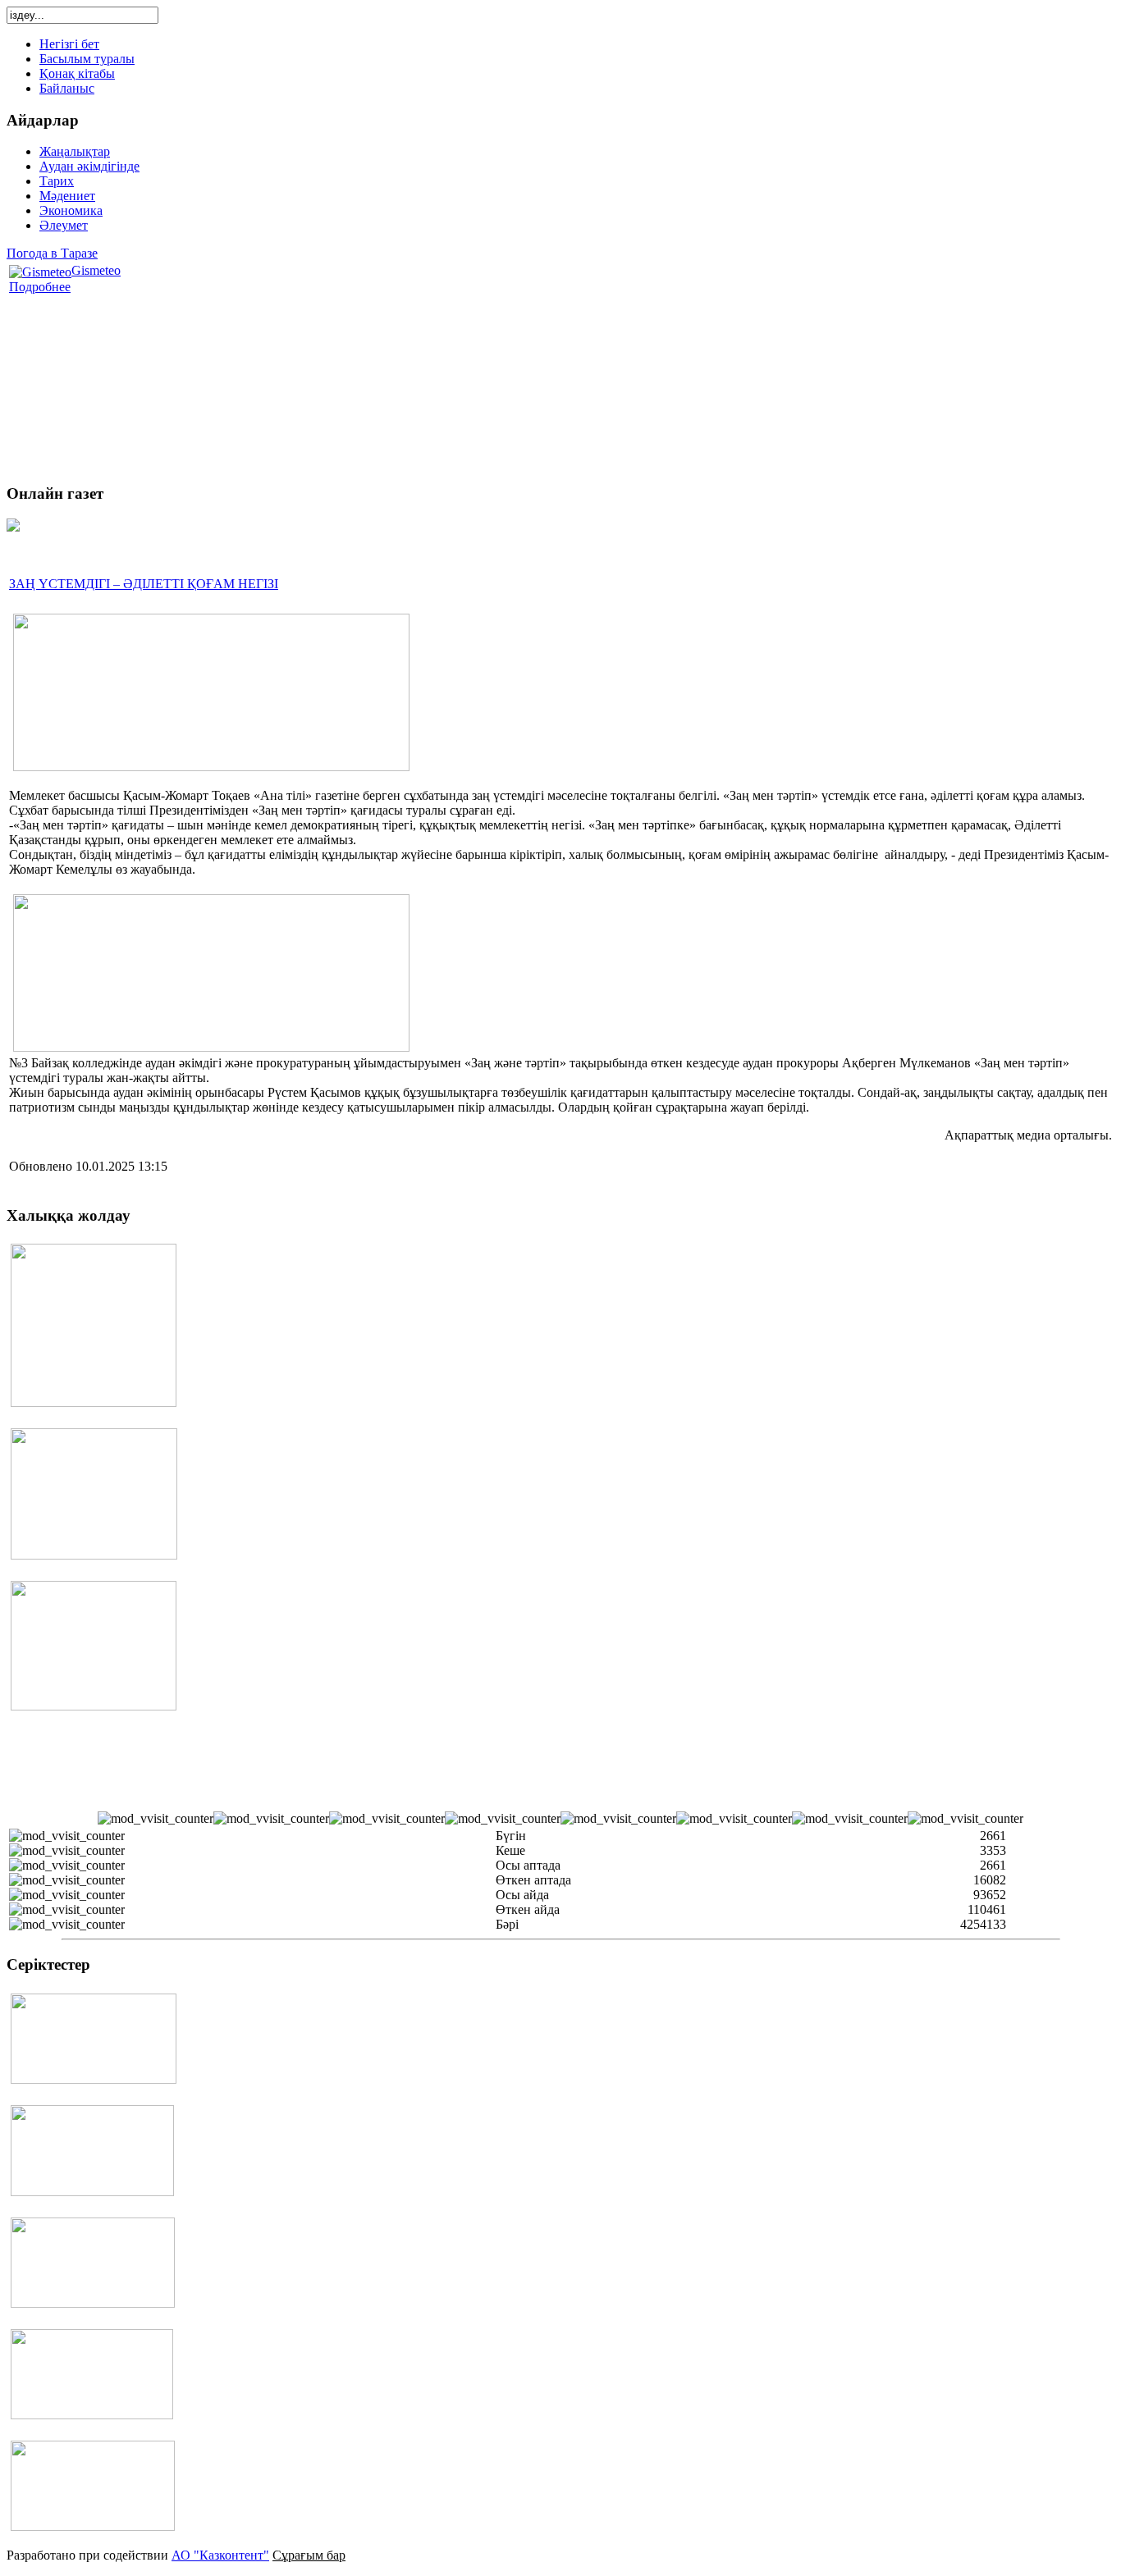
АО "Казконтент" (220, 2555)
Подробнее (40, 287)
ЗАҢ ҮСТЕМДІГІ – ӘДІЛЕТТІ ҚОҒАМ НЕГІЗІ (144, 584)
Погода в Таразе (52, 253)
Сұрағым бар (309, 2555)
